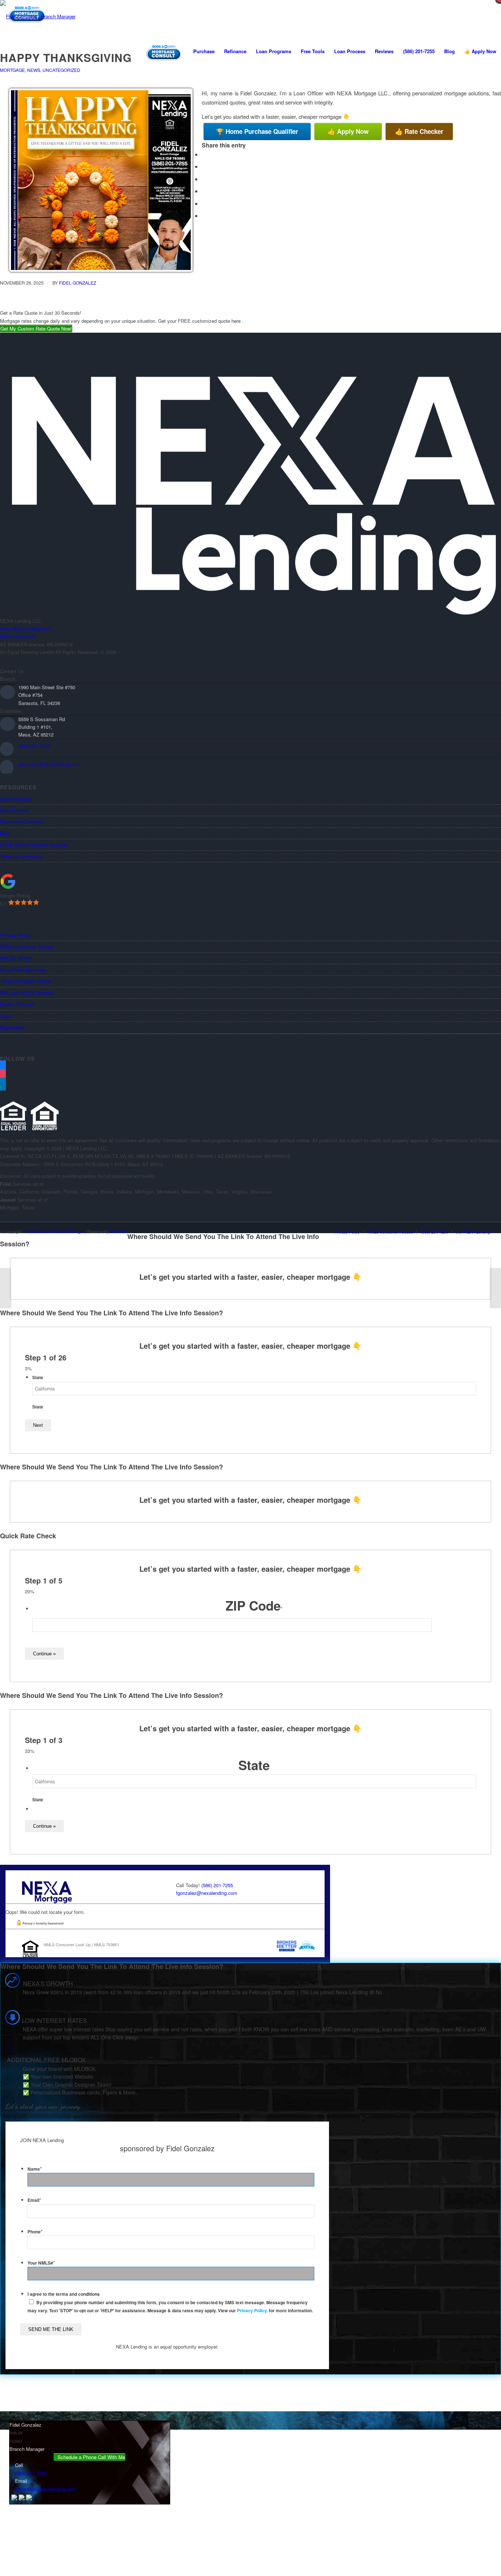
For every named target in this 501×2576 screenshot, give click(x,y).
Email (34, 2200)
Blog (5, 833)
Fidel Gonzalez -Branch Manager (54, 1231)
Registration (13, 1027)
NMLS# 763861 (16, 958)
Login (6, 1016)
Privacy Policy (15, 935)
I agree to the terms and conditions (64, 2294)
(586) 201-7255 (34, 746)
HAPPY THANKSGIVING (66, 57)
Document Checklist (21, 821)
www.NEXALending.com (26, 629)
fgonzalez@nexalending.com (49, 764)
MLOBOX (119, 1231)
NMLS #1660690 (18, 636)
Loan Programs (16, 799)
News (34, 70)
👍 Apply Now (348, 131)
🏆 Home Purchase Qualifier (257, 131)
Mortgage (12, 70)
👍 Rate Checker (419, 131)
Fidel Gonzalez (78, 283)
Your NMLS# (41, 2263)
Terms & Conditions (21, 856)
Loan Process (15, 810)
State (38, 1377)
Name (35, 2169)
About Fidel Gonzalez (23, 970)
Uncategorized (61, 70)
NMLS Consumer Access (27, 947)
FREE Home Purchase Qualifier (34, 845)
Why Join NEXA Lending (26, 993)
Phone (35, 2232)
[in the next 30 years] (495, 1288)
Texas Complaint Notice (25, 981)
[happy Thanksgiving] (6, 1288)
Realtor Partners (17, 1004)
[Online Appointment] (164, 51)
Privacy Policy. (252, 2311)
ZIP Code (254, 1605)
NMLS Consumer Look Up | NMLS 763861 (81, 1944)
